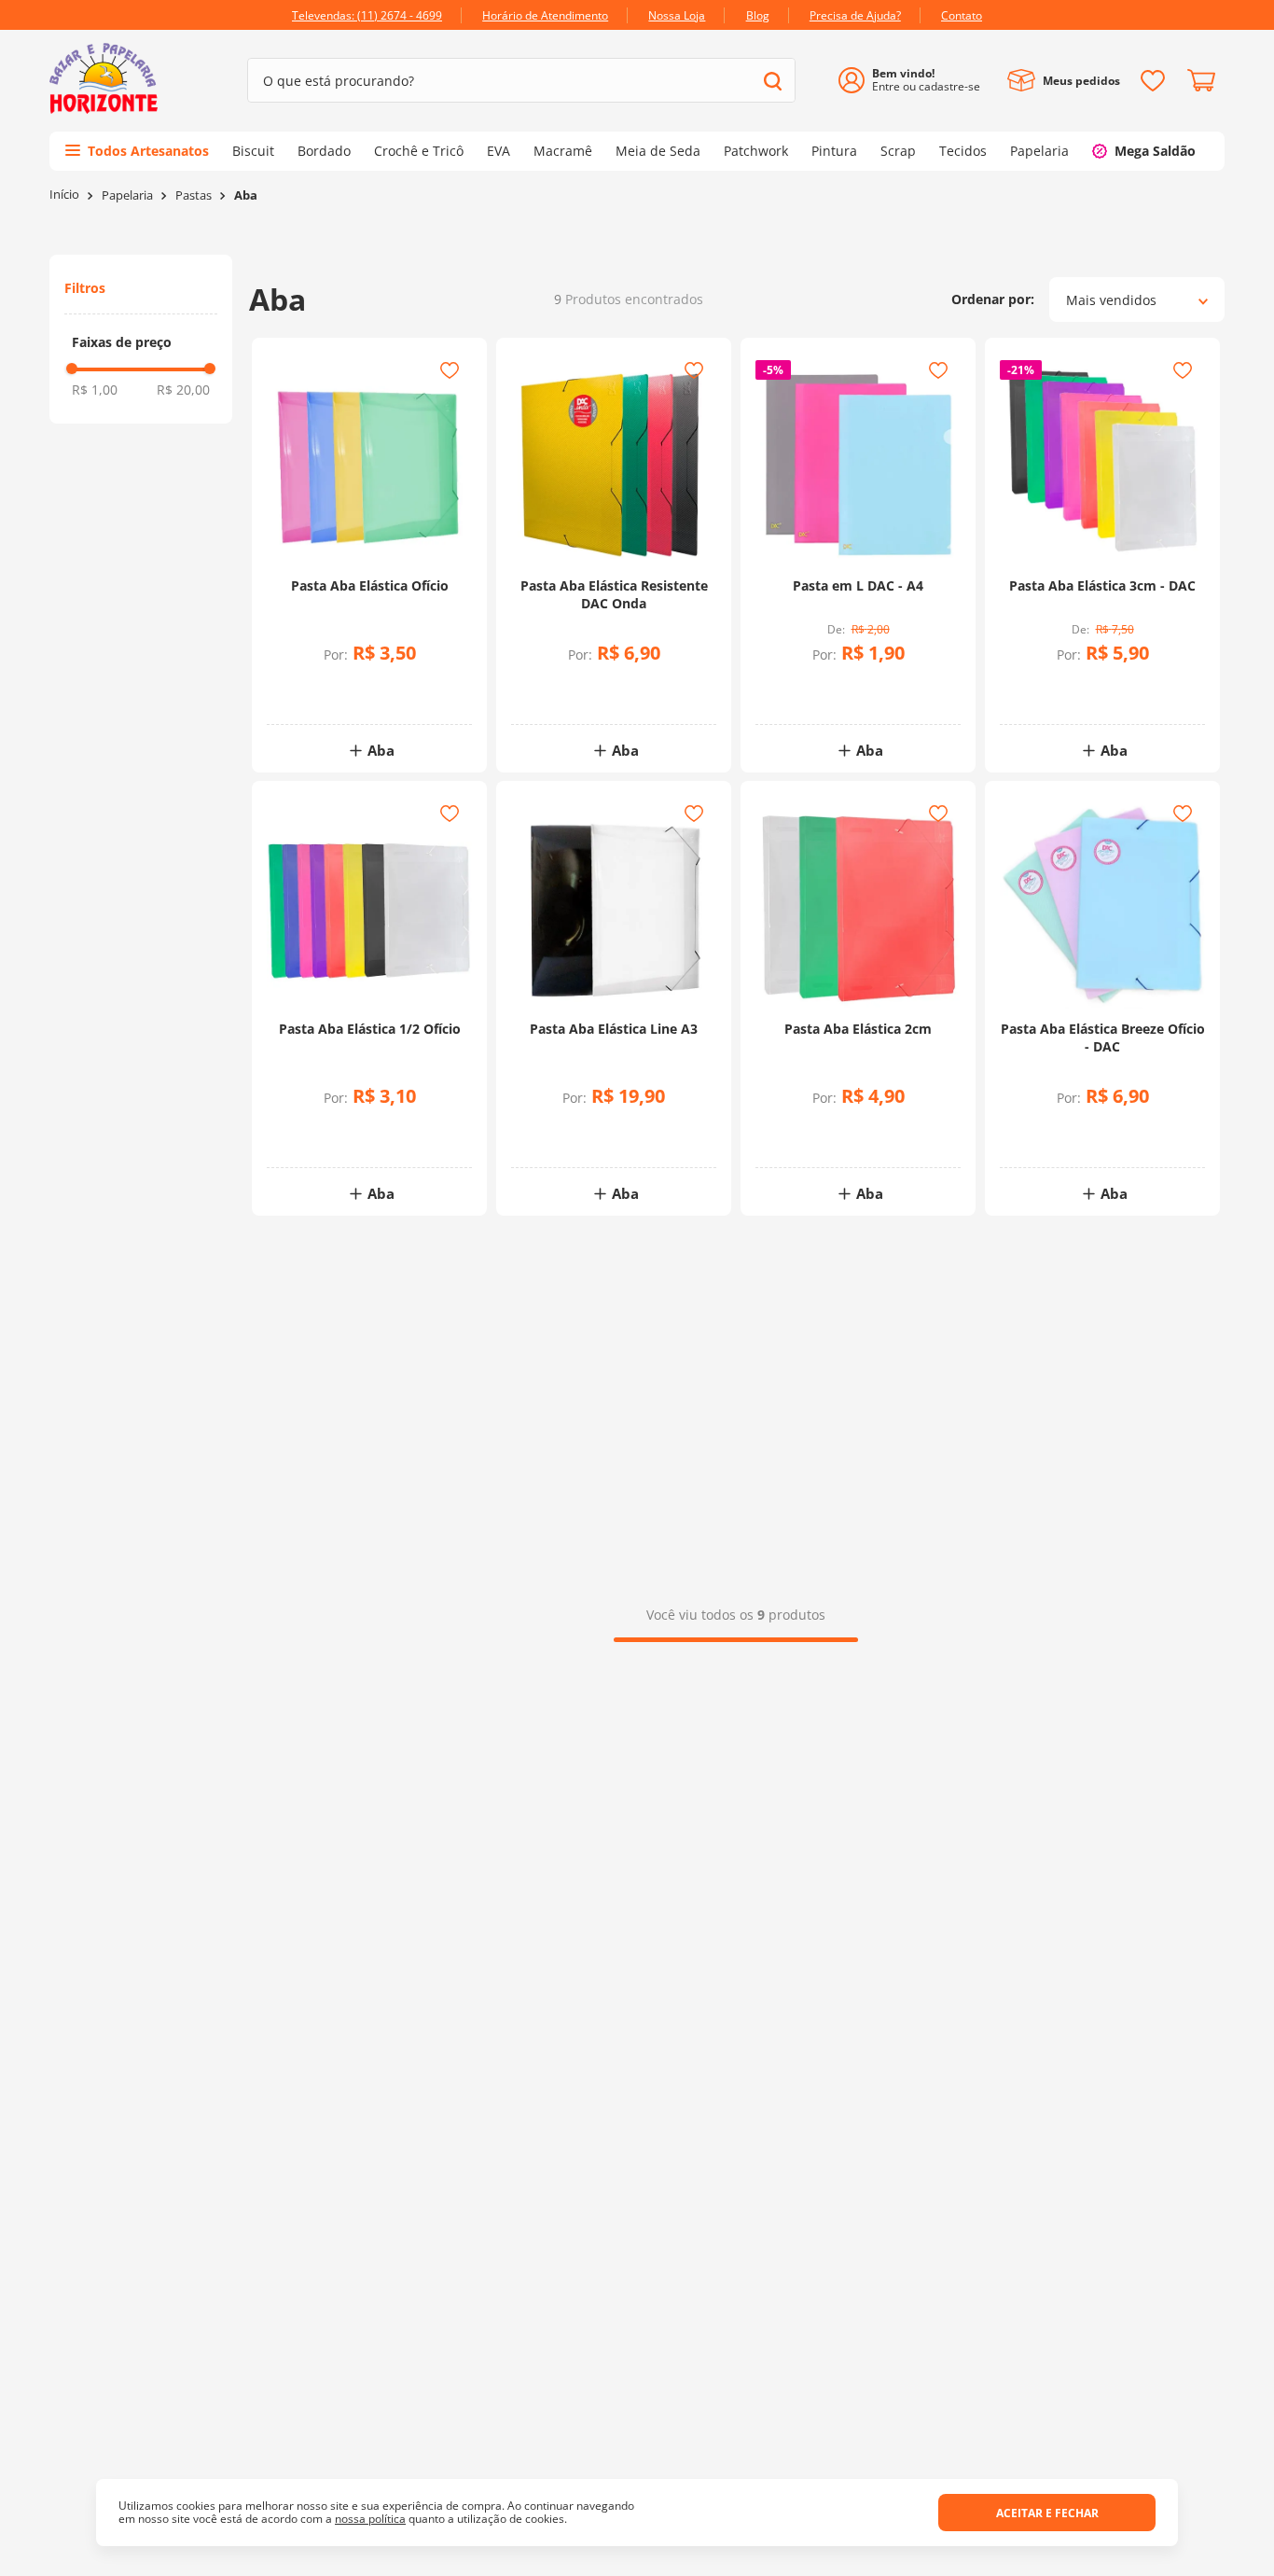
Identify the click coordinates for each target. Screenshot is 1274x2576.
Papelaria (127, 195)
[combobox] (521, 80)
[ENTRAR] (916, 81)
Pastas (194, 195)
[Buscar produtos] (773, 81)
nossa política (370, 2519)
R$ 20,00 (183, 390)
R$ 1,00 (95, 390)
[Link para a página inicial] (64, 195)
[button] (141, 342)
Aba (246, 195)
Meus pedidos (1081, 81)
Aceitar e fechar (1047, 2513)
